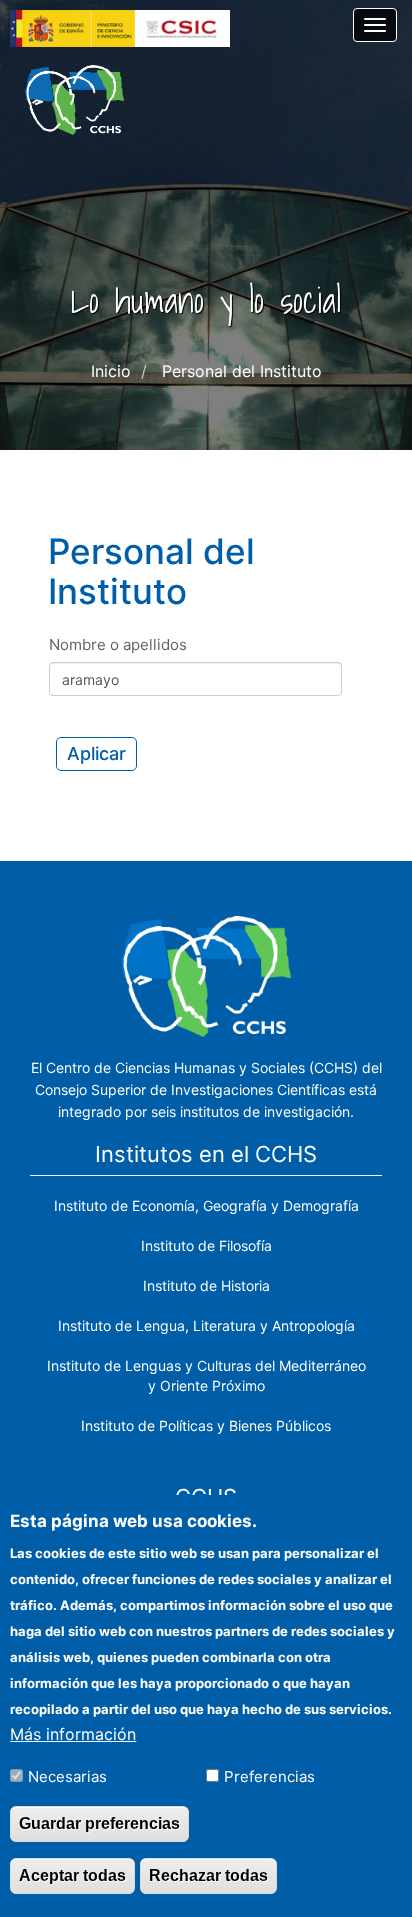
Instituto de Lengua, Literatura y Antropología (206, 1325)
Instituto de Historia (206, 1285)
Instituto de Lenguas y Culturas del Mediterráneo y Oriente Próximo (206, 1375)
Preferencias (269, 1776)
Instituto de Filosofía (206, 1245)
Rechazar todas (208, 1875)
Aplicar (96, 753)
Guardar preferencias (99, 1823)
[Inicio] (74, 100)
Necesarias (67, 1776)
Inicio (111, 371)
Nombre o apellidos (118, 644)
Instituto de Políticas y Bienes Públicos (206, 1425)
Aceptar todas (72, 1875)
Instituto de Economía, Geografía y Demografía (206, 1205)
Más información (73, 1734)
